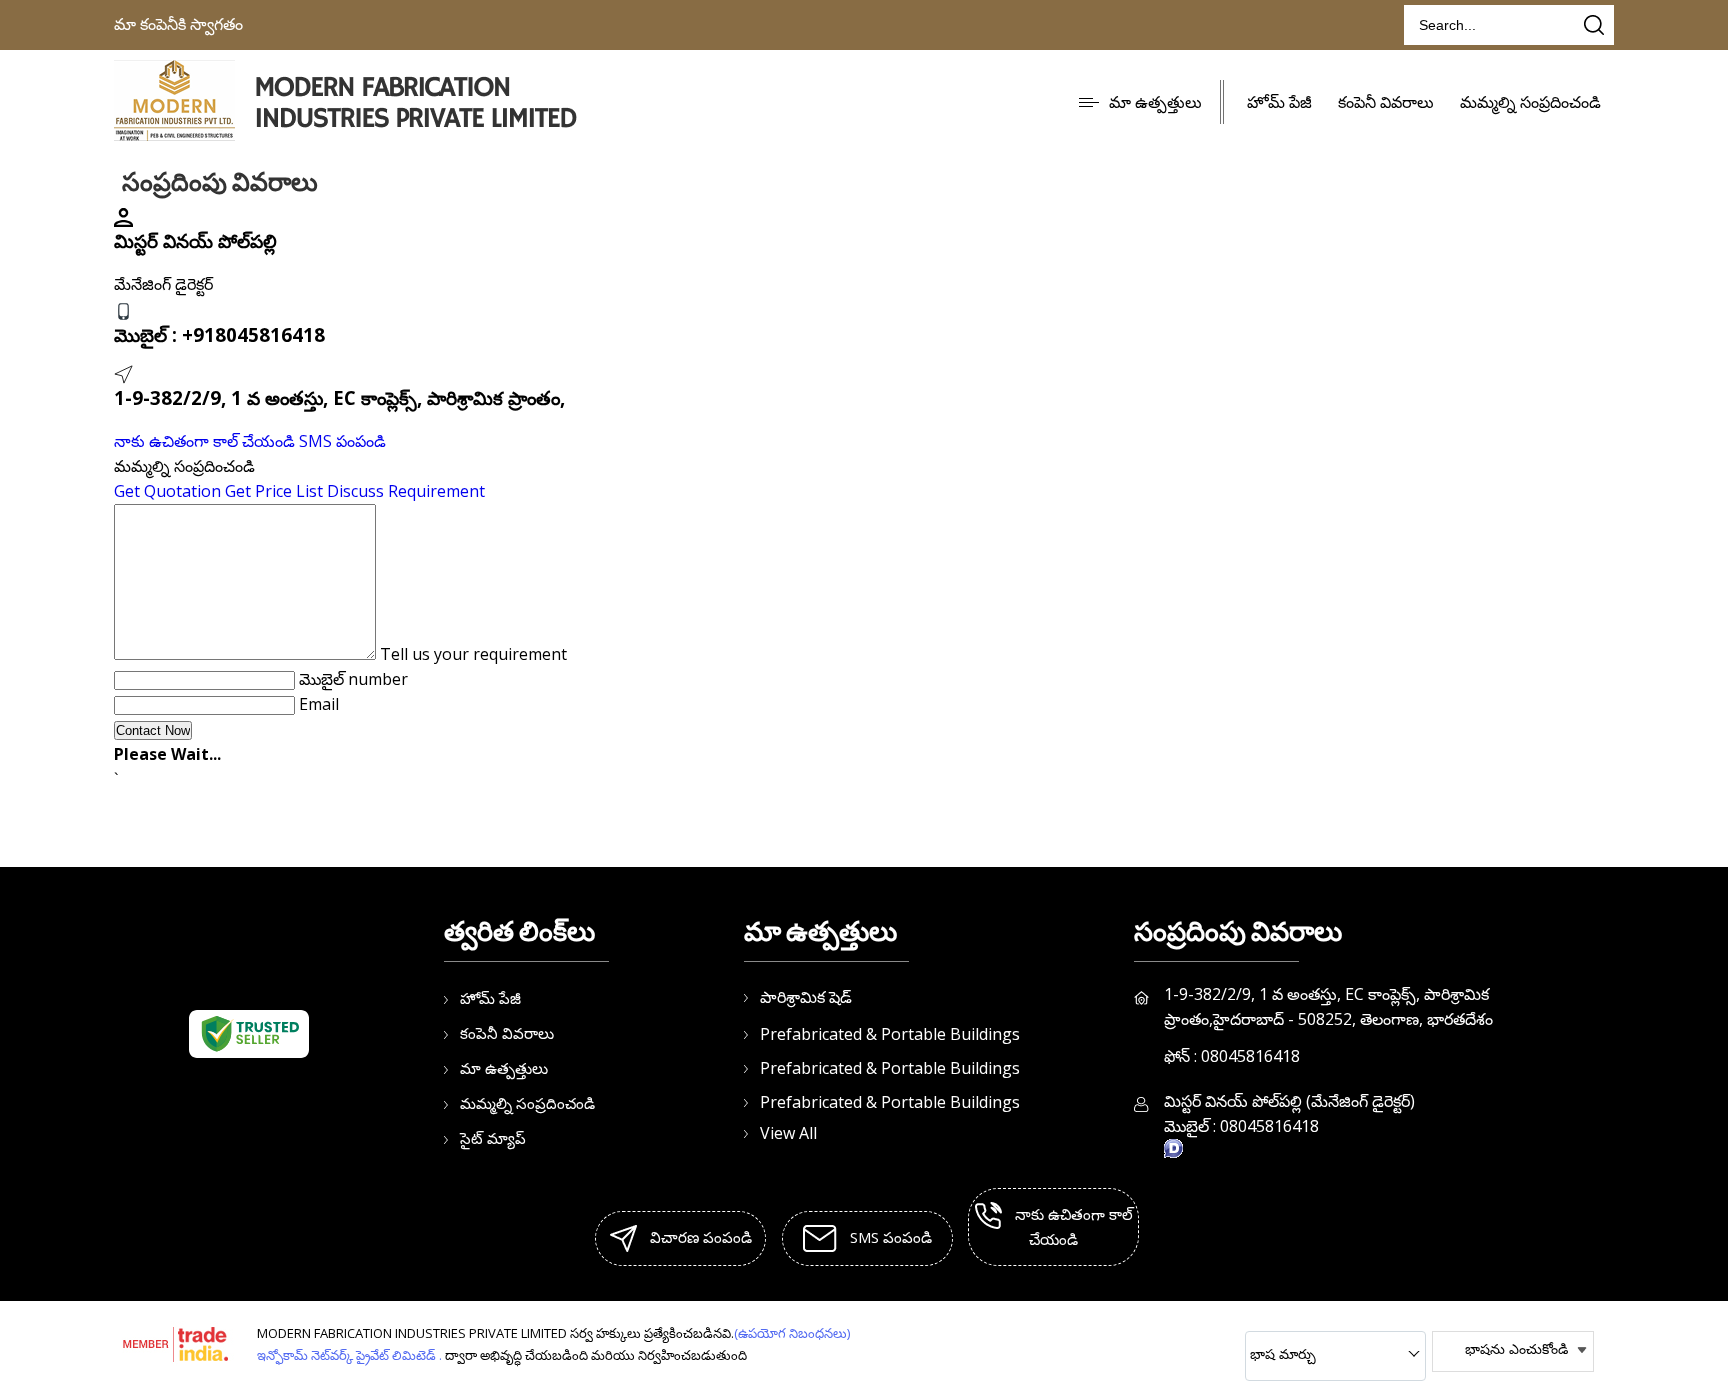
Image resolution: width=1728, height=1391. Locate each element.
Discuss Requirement (406, 491)
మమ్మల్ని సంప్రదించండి (1530, 102)
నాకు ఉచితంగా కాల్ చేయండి (204, 441)
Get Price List (274, 491)
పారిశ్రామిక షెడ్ (806, 997)
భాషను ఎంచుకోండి (1516, 1348)
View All (788, 1133)
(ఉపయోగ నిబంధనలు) (792, 1333)
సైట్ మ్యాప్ (493, 1138)
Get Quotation (167, 491)
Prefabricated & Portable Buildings (890, 1034)
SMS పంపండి (342, 441)
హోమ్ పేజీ (1279, 102)
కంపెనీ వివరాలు (1386, 102)
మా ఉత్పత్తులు (1155, 102)
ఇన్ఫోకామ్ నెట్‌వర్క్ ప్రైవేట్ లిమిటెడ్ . (349, 1355)
